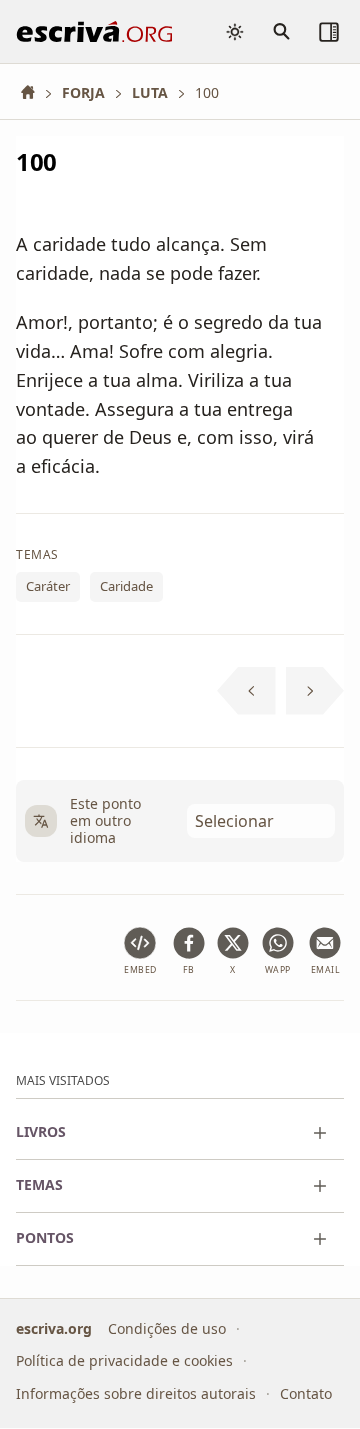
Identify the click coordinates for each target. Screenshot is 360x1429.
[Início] (35, 92)
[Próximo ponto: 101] (315, 691)
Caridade (126, 587)
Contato (306, 1393)
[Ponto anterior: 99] (246, 691)
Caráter (48, 587)
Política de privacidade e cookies (124, 1361)
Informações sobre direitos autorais (136, 1393)
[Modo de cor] (235, 32)
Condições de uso (167, 1328)
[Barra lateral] (329, 32)
